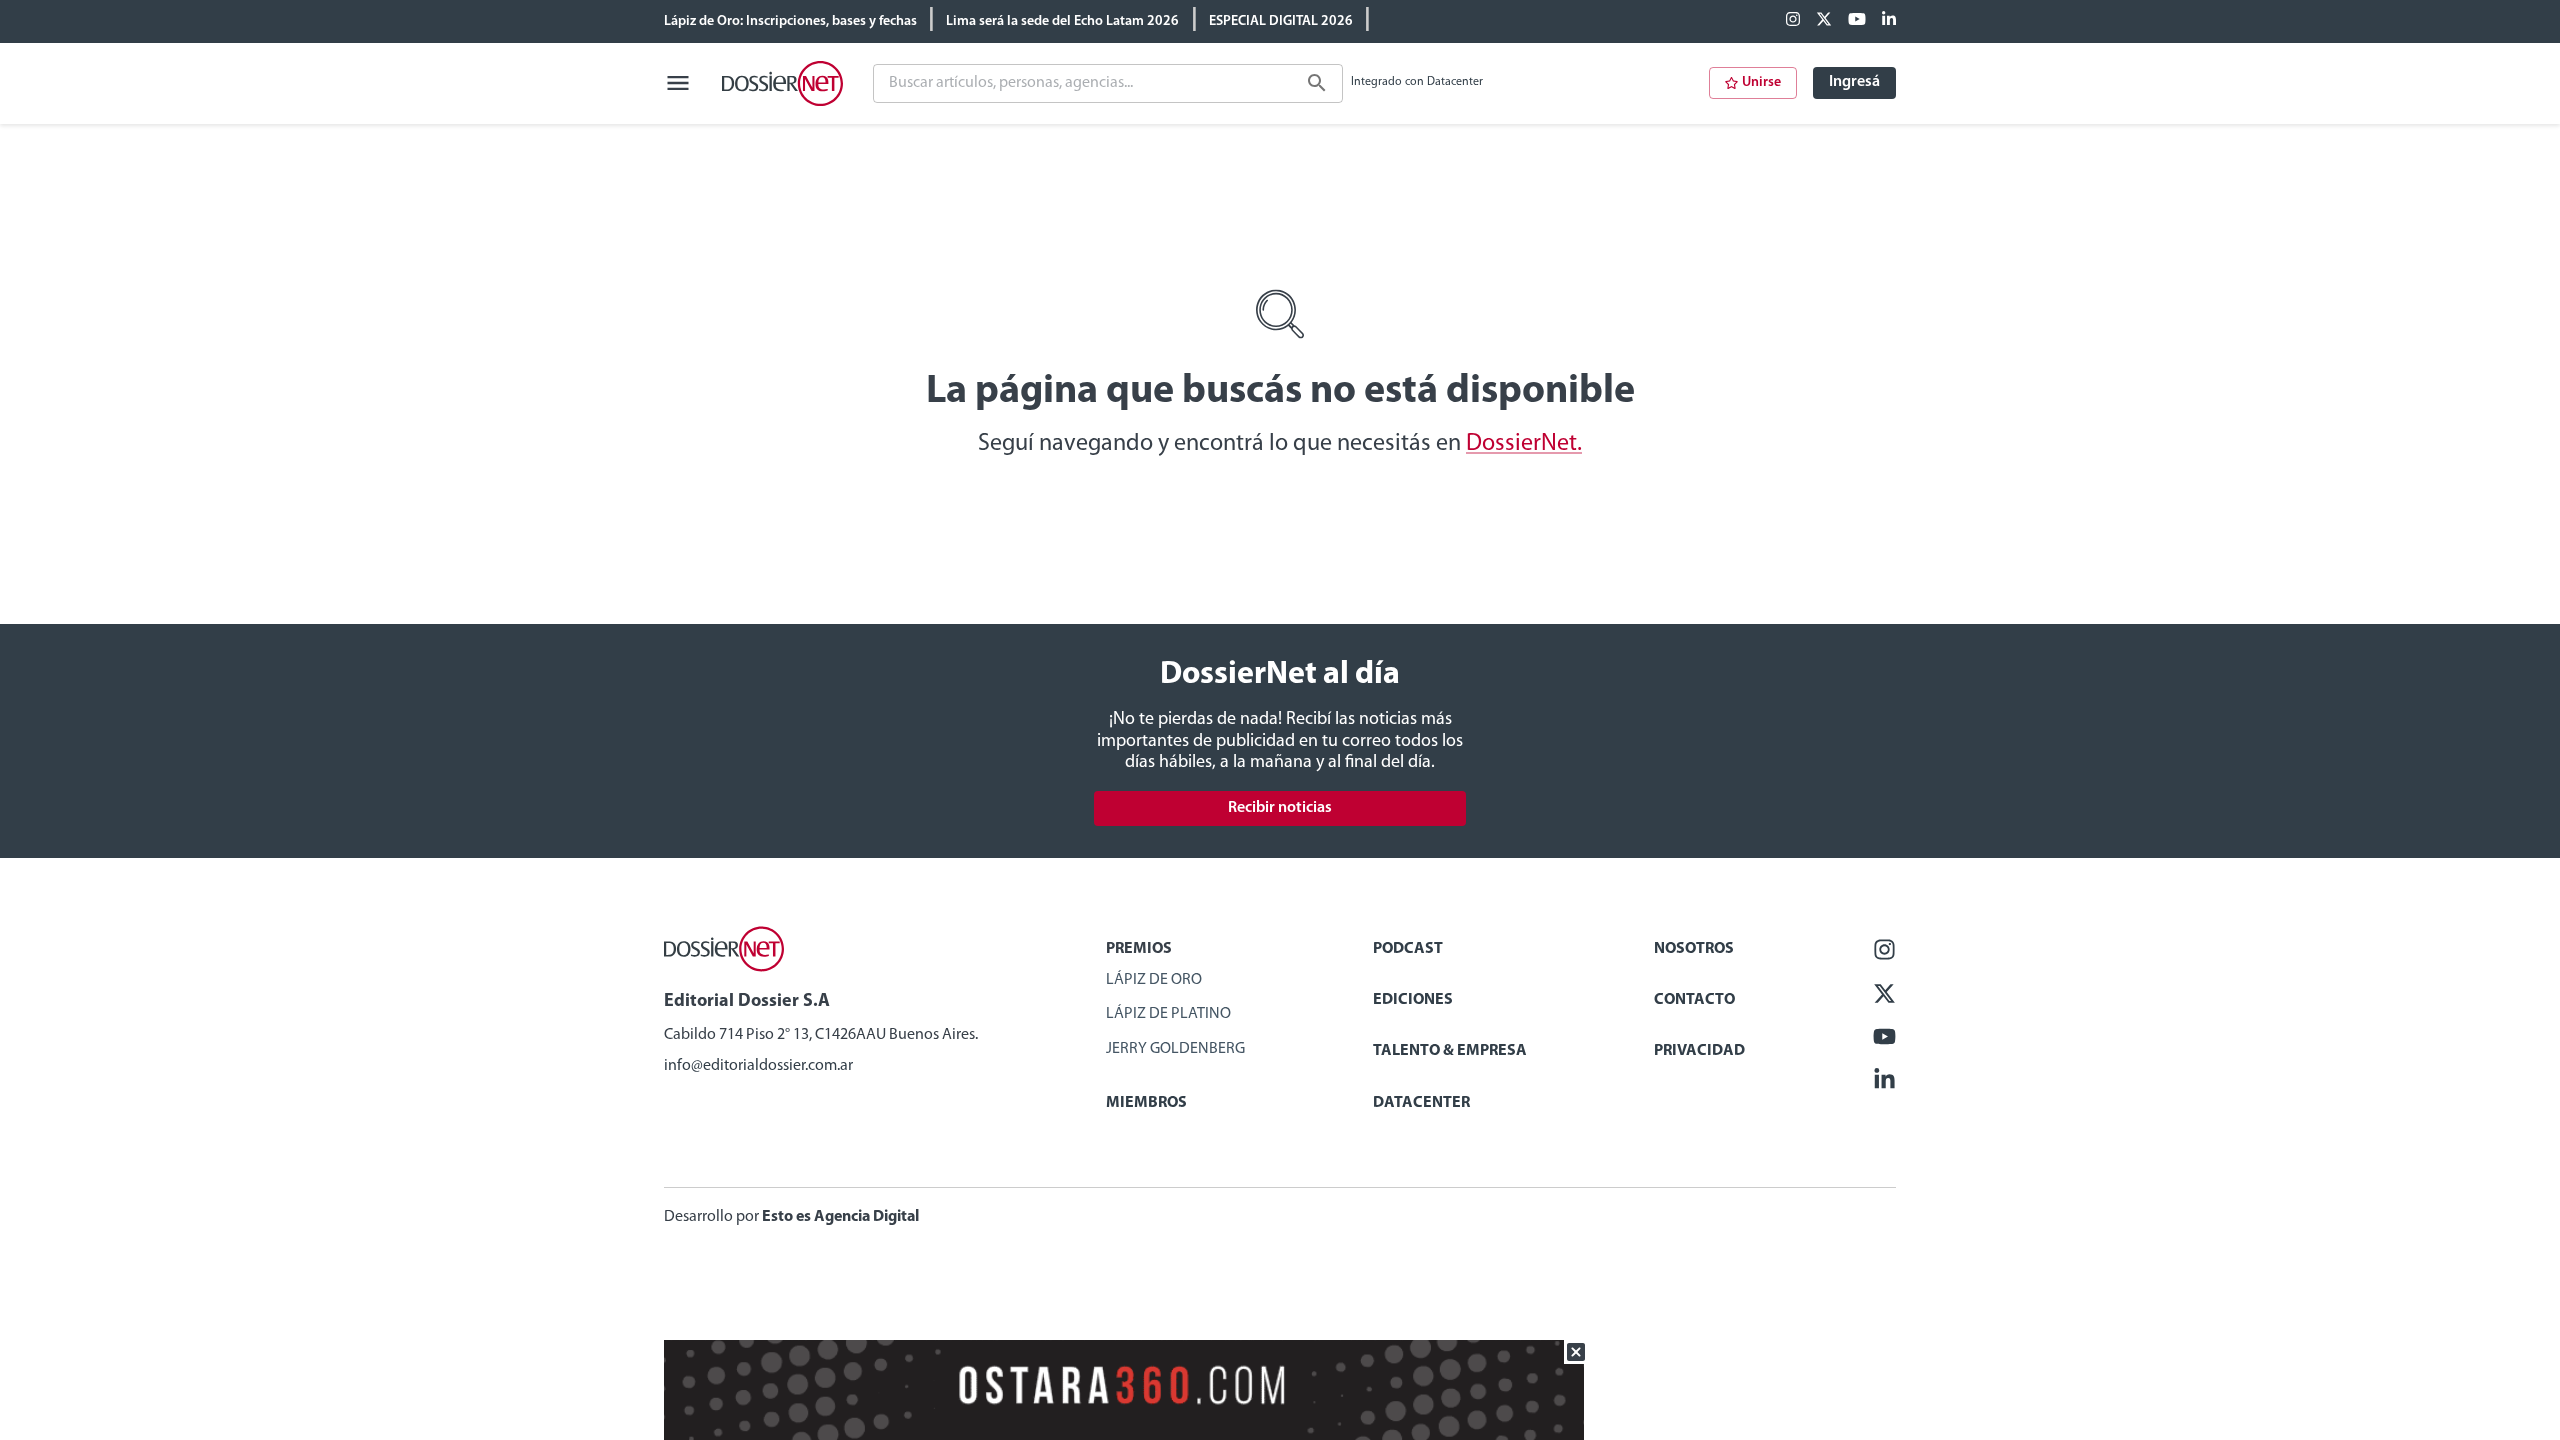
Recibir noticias (1280, 808)
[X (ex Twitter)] (1824, 21)
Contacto (1694, 1000)
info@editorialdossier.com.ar (758, 1066)
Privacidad (1699, 1051)
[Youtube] (1857, 21)
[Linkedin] (1889, 21)
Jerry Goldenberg (1175, 1049)
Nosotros (1694, 949)
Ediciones (1413, 1000)
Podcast (1408, 949)
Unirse (1761, 82)
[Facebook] (1793, 21)
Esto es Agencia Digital (840, 1217)
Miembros (1146, 1103)
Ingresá (1854, 82)
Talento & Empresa (1450, 1051)
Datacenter (1421, 1103)
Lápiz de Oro (1154, 980)
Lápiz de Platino (1168, 1014)
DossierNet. (1524, 444)
